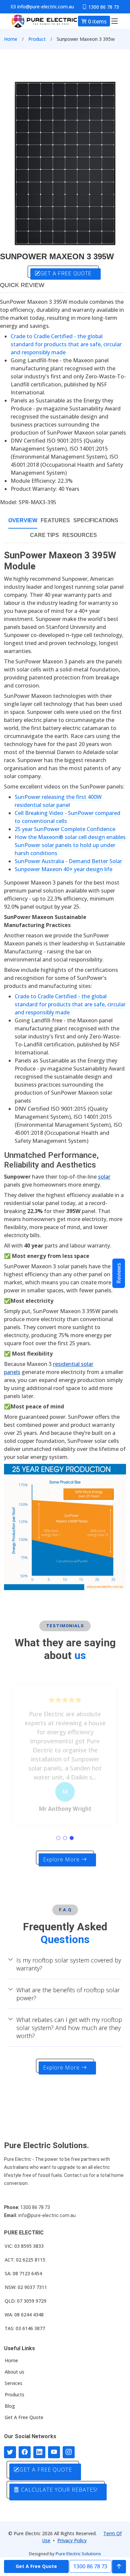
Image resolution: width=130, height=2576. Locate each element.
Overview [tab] (23, 520)
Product (37, 39)
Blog (10, 2406)
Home (11, 39)
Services (13, 2383)
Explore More (62, 1859)
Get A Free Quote (24, 2417)
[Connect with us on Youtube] (54, 2452)
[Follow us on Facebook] (25, 2452)
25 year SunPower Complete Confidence (65, 829)
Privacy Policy (72, 2540)
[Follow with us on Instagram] (69, 2452)
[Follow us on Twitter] (10, 2452)
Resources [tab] (80, 535)
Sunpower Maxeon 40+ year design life (63, 869)
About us (14, 2372)
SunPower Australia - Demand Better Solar (68, 861)
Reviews (119, 1273)
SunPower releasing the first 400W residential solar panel (58, 801)
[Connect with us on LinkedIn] (39, 2452)
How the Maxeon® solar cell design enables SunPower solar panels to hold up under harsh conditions (70, 845)
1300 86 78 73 (90, 2566)
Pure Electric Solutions (78, 2554)
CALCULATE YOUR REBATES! (58, 2490)
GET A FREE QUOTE (66, 273)
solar (104, 1177)
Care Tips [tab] (44, 535)
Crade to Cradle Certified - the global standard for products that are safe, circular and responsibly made (66, 344)
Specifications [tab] (96, 520)
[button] (58, 1838)
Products (14, 2395)
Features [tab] (55, 520)
